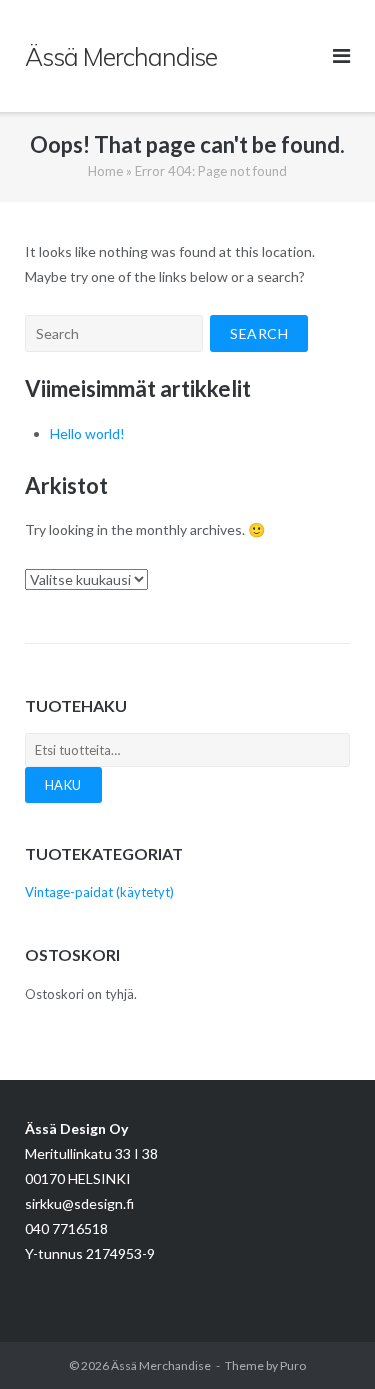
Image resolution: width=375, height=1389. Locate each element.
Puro (293, 1365)
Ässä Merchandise (161, 1365)
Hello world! (87, 433)
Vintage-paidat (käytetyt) (99, 892)
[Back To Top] (325, 1341)
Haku (63, 785)
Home (105, 171)
